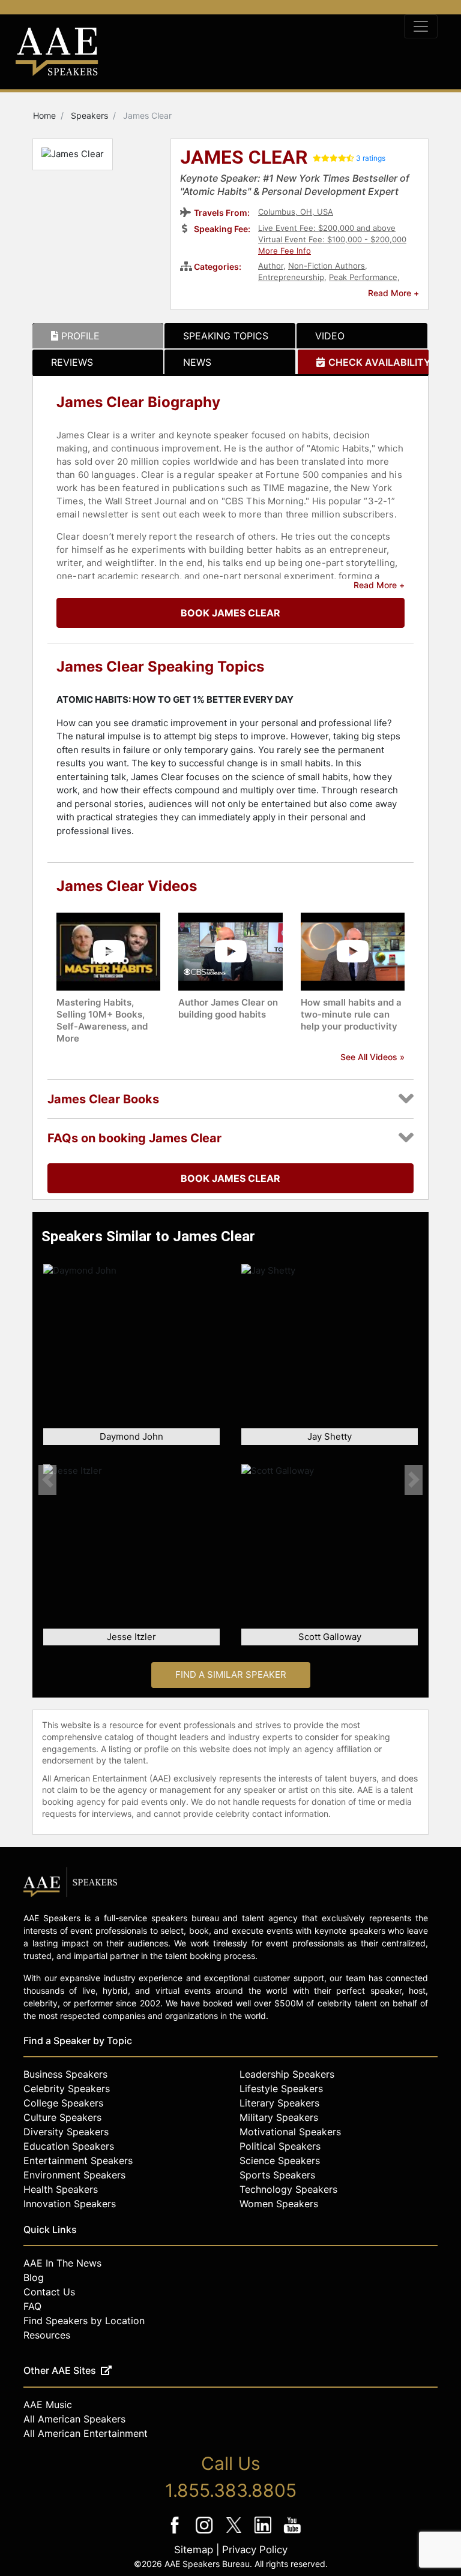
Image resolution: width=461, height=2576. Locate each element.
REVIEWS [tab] (72, 362)
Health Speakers (61, 2189)
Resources (47, 2335)
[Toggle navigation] (421, 26)
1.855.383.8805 (231, 2490)
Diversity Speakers (66, 2132)
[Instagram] (206, 2533)
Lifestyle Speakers (281, 2089)
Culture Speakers (62, 2117)
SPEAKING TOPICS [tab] (226, 336)
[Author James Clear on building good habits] (230, 951)
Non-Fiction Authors (327, 266)
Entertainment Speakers (78, 2160)
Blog (34, 2277)
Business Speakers (65, 2074)
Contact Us (49, 2292)
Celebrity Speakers (67, 2089)
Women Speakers (279, 2204)
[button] (47, 1480)
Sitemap (194, 2550)
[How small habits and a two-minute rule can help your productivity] (353, 951)
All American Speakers (74, 2419)
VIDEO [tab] (330, 336)
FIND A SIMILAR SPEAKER (231, 1674)
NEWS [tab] (197, 362)
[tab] (98, 336)
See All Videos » (372, 1057)
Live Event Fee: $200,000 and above (327, 228)
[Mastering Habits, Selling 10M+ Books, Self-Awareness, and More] (108, 951)
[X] (235, 2533)
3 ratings (371, 158)
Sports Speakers (277, 2175)
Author (271, 266)
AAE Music (48, 2405)
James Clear (244, 158)
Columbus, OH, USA (296, 212)
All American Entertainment (86, 2433)
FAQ (32, 2306)
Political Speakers (280, 2146)
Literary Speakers (279, 2103)
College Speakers (63, 2103)
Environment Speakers (74, 2175)
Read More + (393, 293)
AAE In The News (62, 2263)
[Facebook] (176, 2533)
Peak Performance (363, 277)
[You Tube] (293, 2533)
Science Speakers (280, 2160)
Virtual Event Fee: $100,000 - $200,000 (332, 239)
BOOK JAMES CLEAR (230, 613)
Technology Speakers (288, 2189)
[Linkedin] (264, 2533)
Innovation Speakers (70, 2204)
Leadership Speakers (287, 2074)
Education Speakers (69, 2146)
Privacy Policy (255, 2550)
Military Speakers (279, 2117)
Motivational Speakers (290, 2132)
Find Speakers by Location (84, 2321)
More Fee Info (285, 251)
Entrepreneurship (291, 277)
